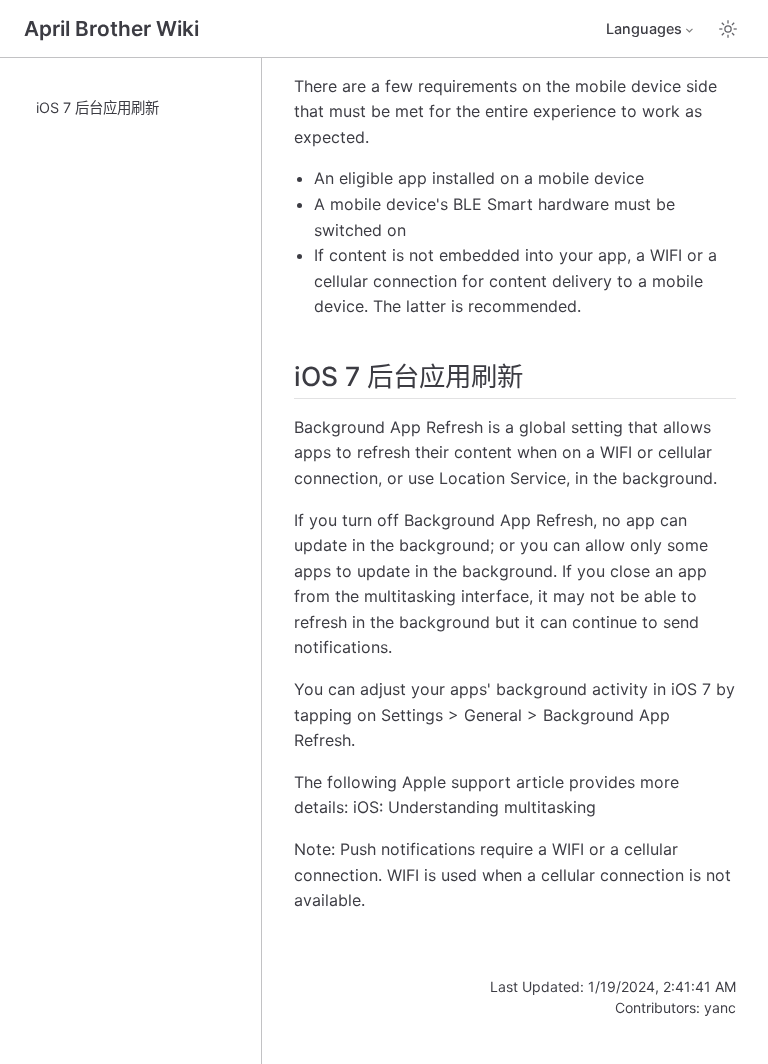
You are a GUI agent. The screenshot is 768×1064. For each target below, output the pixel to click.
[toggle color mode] (728, 29)
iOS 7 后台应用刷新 (97, 107)
